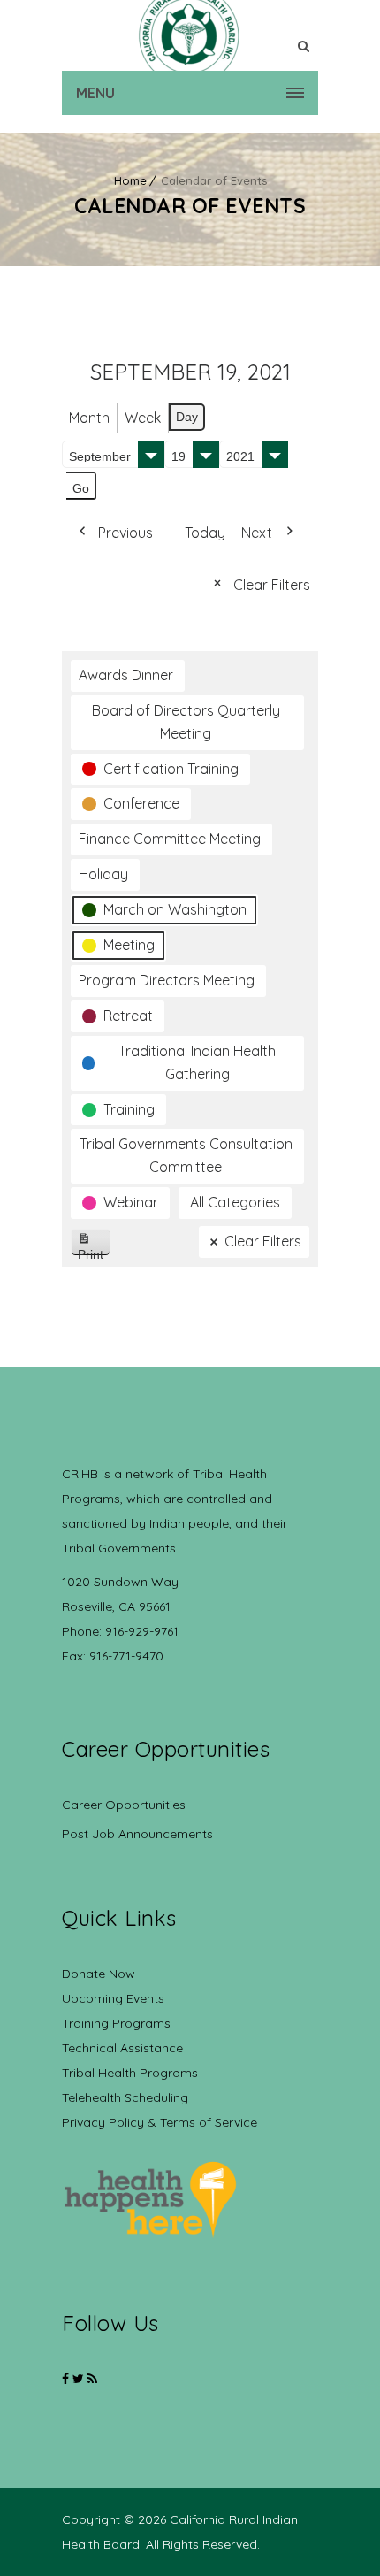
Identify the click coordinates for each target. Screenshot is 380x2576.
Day (187, 417)
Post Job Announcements (137, 1834)
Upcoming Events (113, 1998)
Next (257, 533)
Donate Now (99, 1974)
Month (89, 418)
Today (205, 533)
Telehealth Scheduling (125, 2097)
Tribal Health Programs (130, 2073)
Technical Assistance (122, 2048)
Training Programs (116, 2023)
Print (94, 1251)
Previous (125, 533)
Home (130, 180)
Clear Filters (272, 585)
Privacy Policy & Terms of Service (160, 2122)
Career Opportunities (124, 1805)
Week (143, 418)
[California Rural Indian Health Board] (190, 35)
